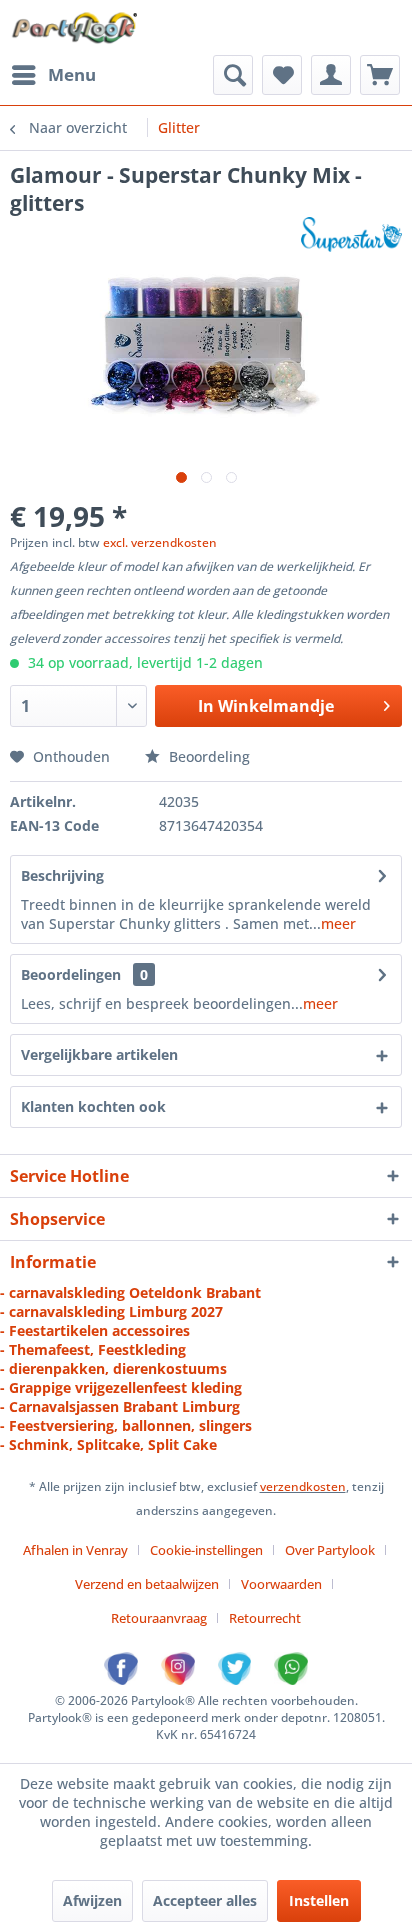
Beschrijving (62, 875)
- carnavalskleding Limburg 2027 (111, 1311)
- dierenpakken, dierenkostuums (113, 1368)
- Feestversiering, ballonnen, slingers (126, 1425)
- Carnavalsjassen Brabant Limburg (120, 1406)
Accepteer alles (205, 1900)
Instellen (319, 1900)
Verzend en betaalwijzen (147, 1584)
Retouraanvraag (159, 1618)
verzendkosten (303, 1486)
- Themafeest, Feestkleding (93, 1349)
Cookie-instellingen (206, 1550)
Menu (72, 74)
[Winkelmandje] (380, 75)
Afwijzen (92, 1900)
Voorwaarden (281, 1584)
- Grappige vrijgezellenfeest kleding (121, 1387)
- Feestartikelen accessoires (95, 1330)
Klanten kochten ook (93, 1106)
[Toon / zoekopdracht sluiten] (233, 75)
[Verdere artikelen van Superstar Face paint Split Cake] (351, 234)
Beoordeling (207, 756)
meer (338, 923)
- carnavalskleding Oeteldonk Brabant (130, 1292)
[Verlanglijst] (282, 75)
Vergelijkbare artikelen (99, 1054)
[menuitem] (53, 75)
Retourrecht (265, 1618)
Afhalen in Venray (75, 1550)
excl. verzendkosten (160, 542)
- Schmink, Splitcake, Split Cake (108, 1444)
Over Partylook (330, 1550)
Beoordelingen (71, 974)
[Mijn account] (331, 75)
